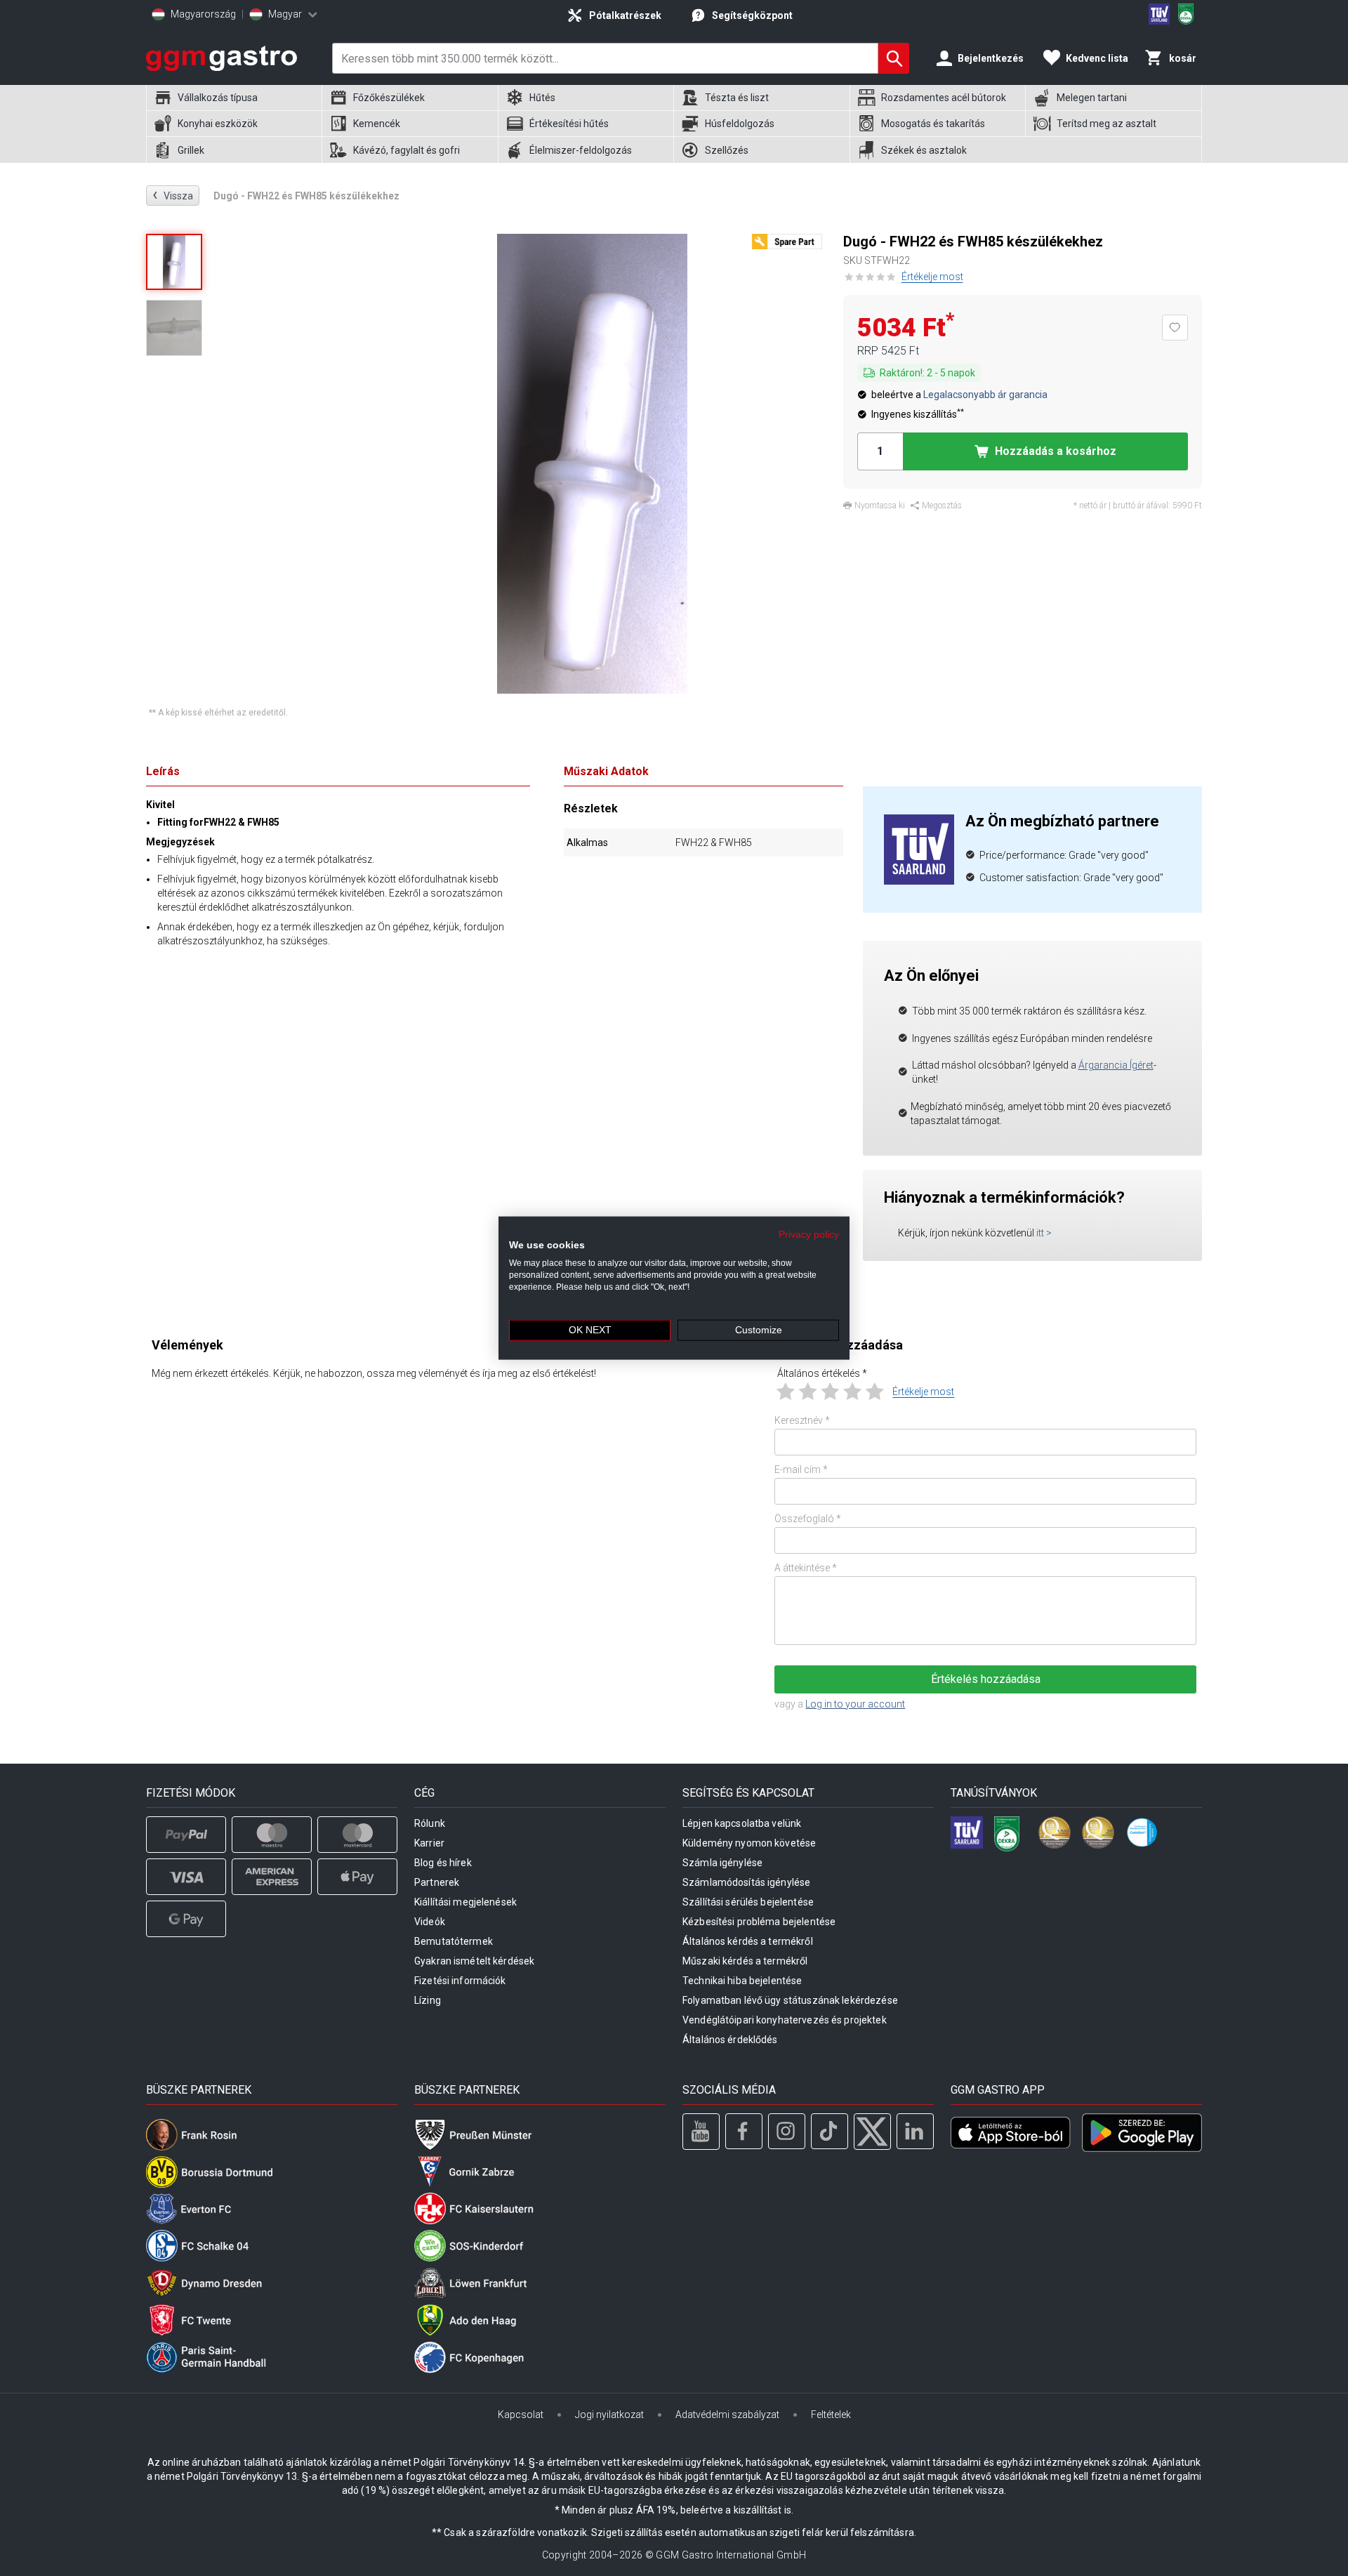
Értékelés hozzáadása (986, 1679)
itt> (1044, 1233)
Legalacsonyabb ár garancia (985, 395)
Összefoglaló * (808, 1519)
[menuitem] (234, 98)
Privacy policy (809, 1234)
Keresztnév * (802, 1420)
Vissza (173, 195)
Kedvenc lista (1097, 58)
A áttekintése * (806, 1568)
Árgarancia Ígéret (1116, 1065)
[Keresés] (894, 58)
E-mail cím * (801, 1469)
